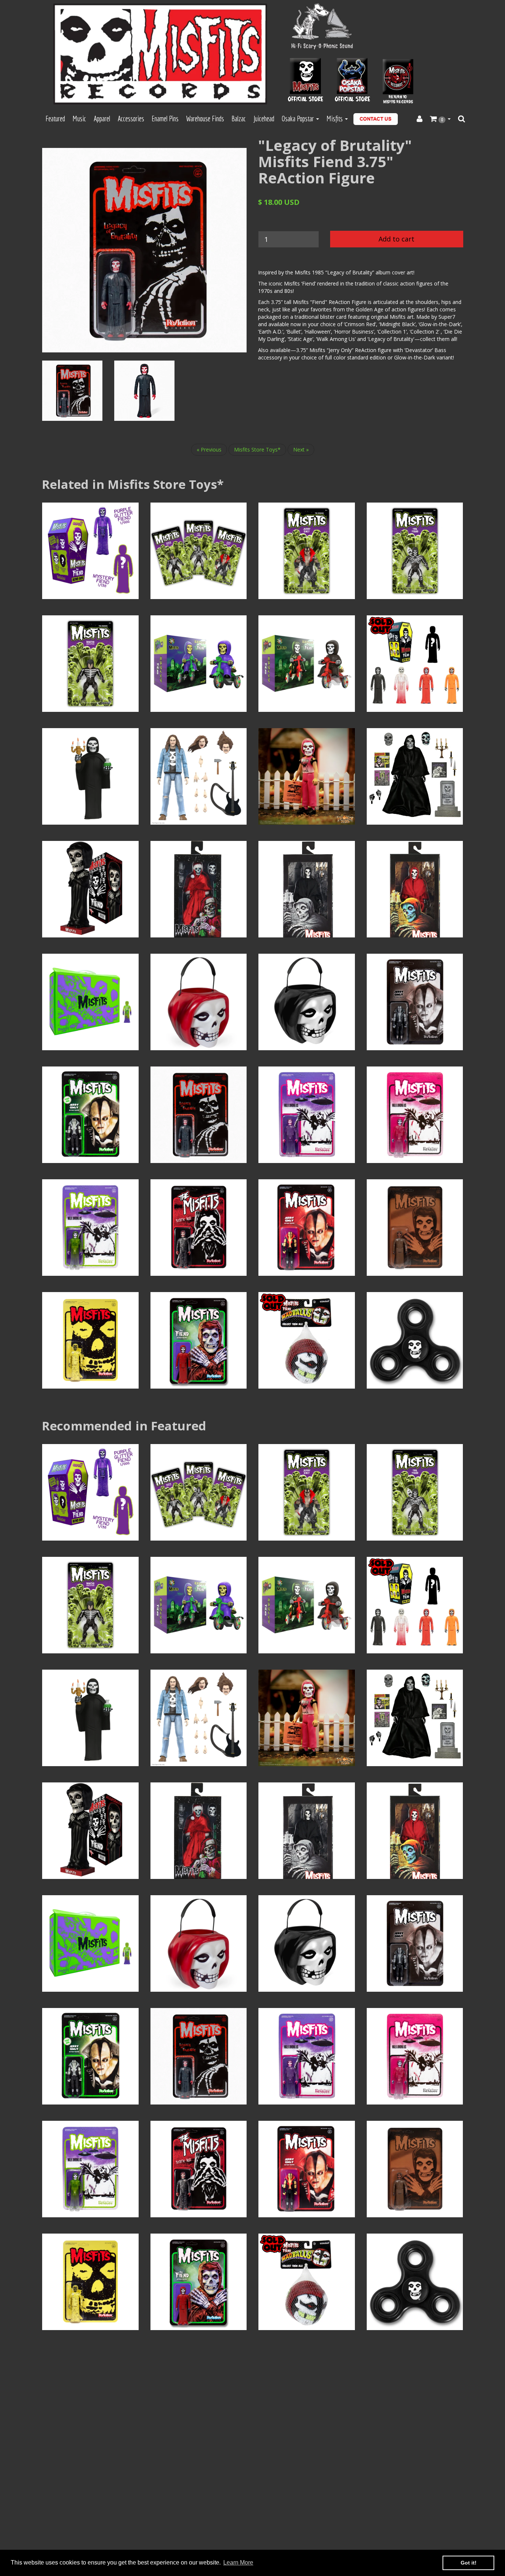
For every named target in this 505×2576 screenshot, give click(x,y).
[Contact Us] (376, 119)
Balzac (239, 119)
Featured (55, 119)
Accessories (131, 119)
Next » (301, 449)
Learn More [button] (238, 2563)
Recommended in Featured (124, 1426)
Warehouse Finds (205, 119)
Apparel (102, 119)
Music (79, 119)
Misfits (335, 119)
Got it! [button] (469, 2563)
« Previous (209, 449)
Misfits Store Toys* (257, 449)
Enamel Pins (165, 119)
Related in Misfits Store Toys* (133, 484)
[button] (440, 119)
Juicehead (264, 119)
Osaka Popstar (299, 119)
